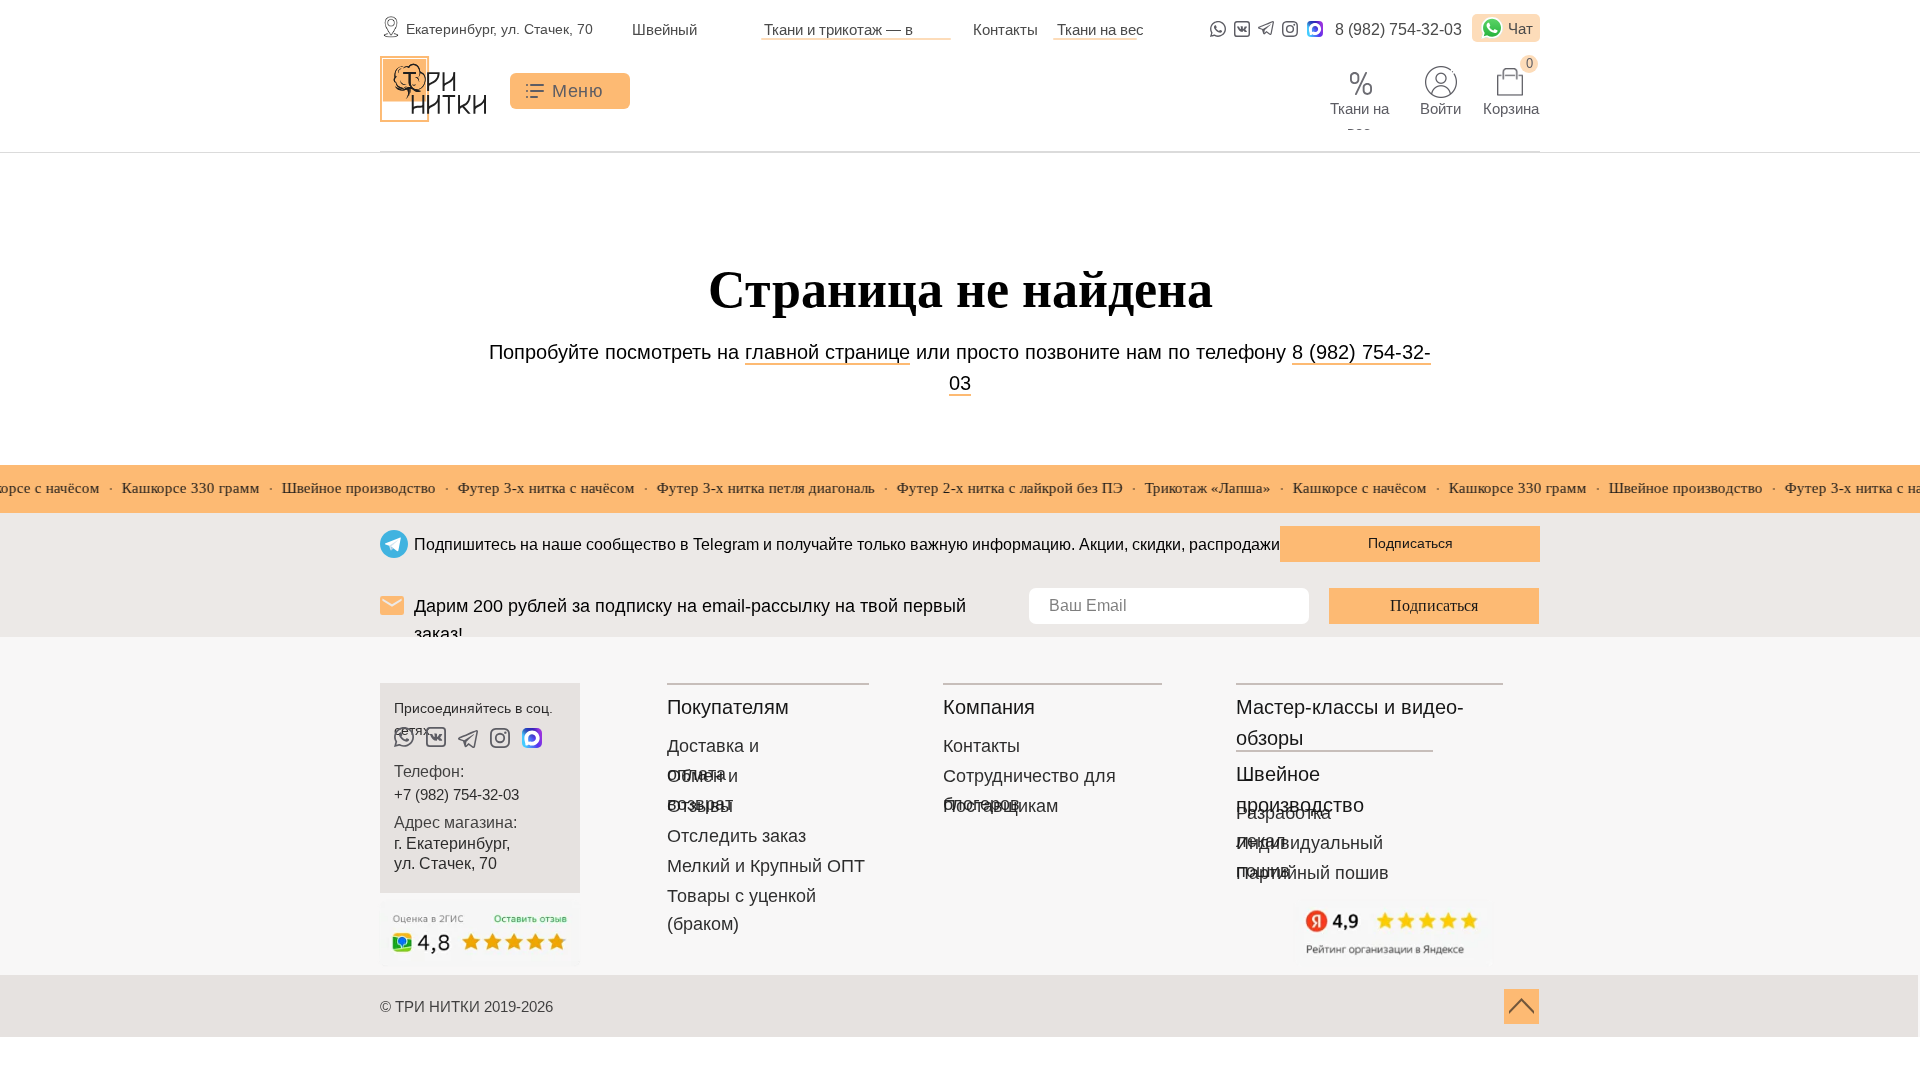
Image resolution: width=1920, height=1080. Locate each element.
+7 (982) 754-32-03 (456, 794)
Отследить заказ (736, 836)
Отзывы (700, 806)
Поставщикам (1000, 806)
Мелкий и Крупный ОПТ (766, 866)
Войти (1440, 108)
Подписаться (1434, 605)
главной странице (827, 352)
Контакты (1005, 29)
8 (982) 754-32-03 (1398, 29)
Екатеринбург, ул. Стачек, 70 (499, 29)
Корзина (1511, 108)
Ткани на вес (1100, 29)
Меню (577, 91)
